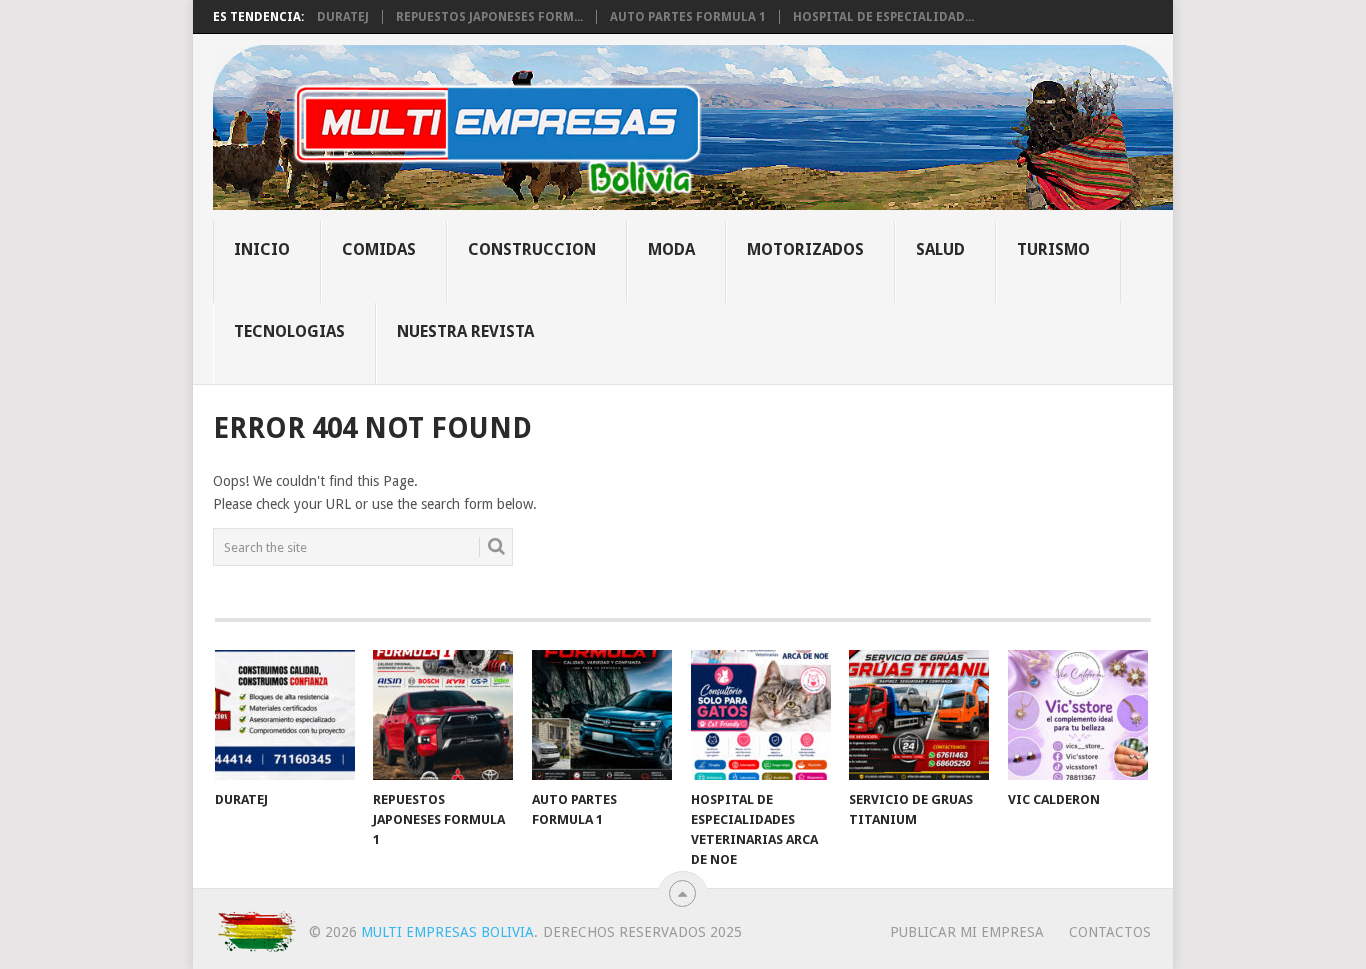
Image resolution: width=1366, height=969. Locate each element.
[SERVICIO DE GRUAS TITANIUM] (919, 715)
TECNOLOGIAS (289, 331)
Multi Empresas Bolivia (447, 932)
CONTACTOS (1110, 932)
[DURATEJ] (285, 715)
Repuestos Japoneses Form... (489, 17)
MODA (671, 249)
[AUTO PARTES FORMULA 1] (602, 715)
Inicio (262, 249)
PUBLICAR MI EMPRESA (967, 932)
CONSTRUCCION (532, 249)
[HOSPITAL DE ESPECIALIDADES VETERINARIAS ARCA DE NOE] (761, 715)
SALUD (940, 249)
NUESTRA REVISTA (465, 331)
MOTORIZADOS (805, 249)
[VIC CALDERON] (1078, 715)
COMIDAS (379, 249)
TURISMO (1053, 249)
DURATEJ (343, 17)
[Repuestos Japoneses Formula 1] (443, 715)
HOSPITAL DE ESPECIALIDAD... (883, 17)
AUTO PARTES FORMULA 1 (688, 17)
